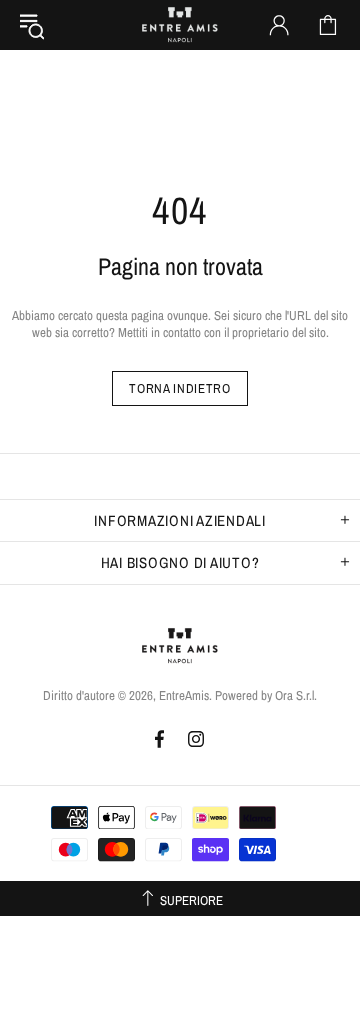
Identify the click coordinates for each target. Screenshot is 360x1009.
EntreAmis (180, 25)
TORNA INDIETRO (179, 388)
